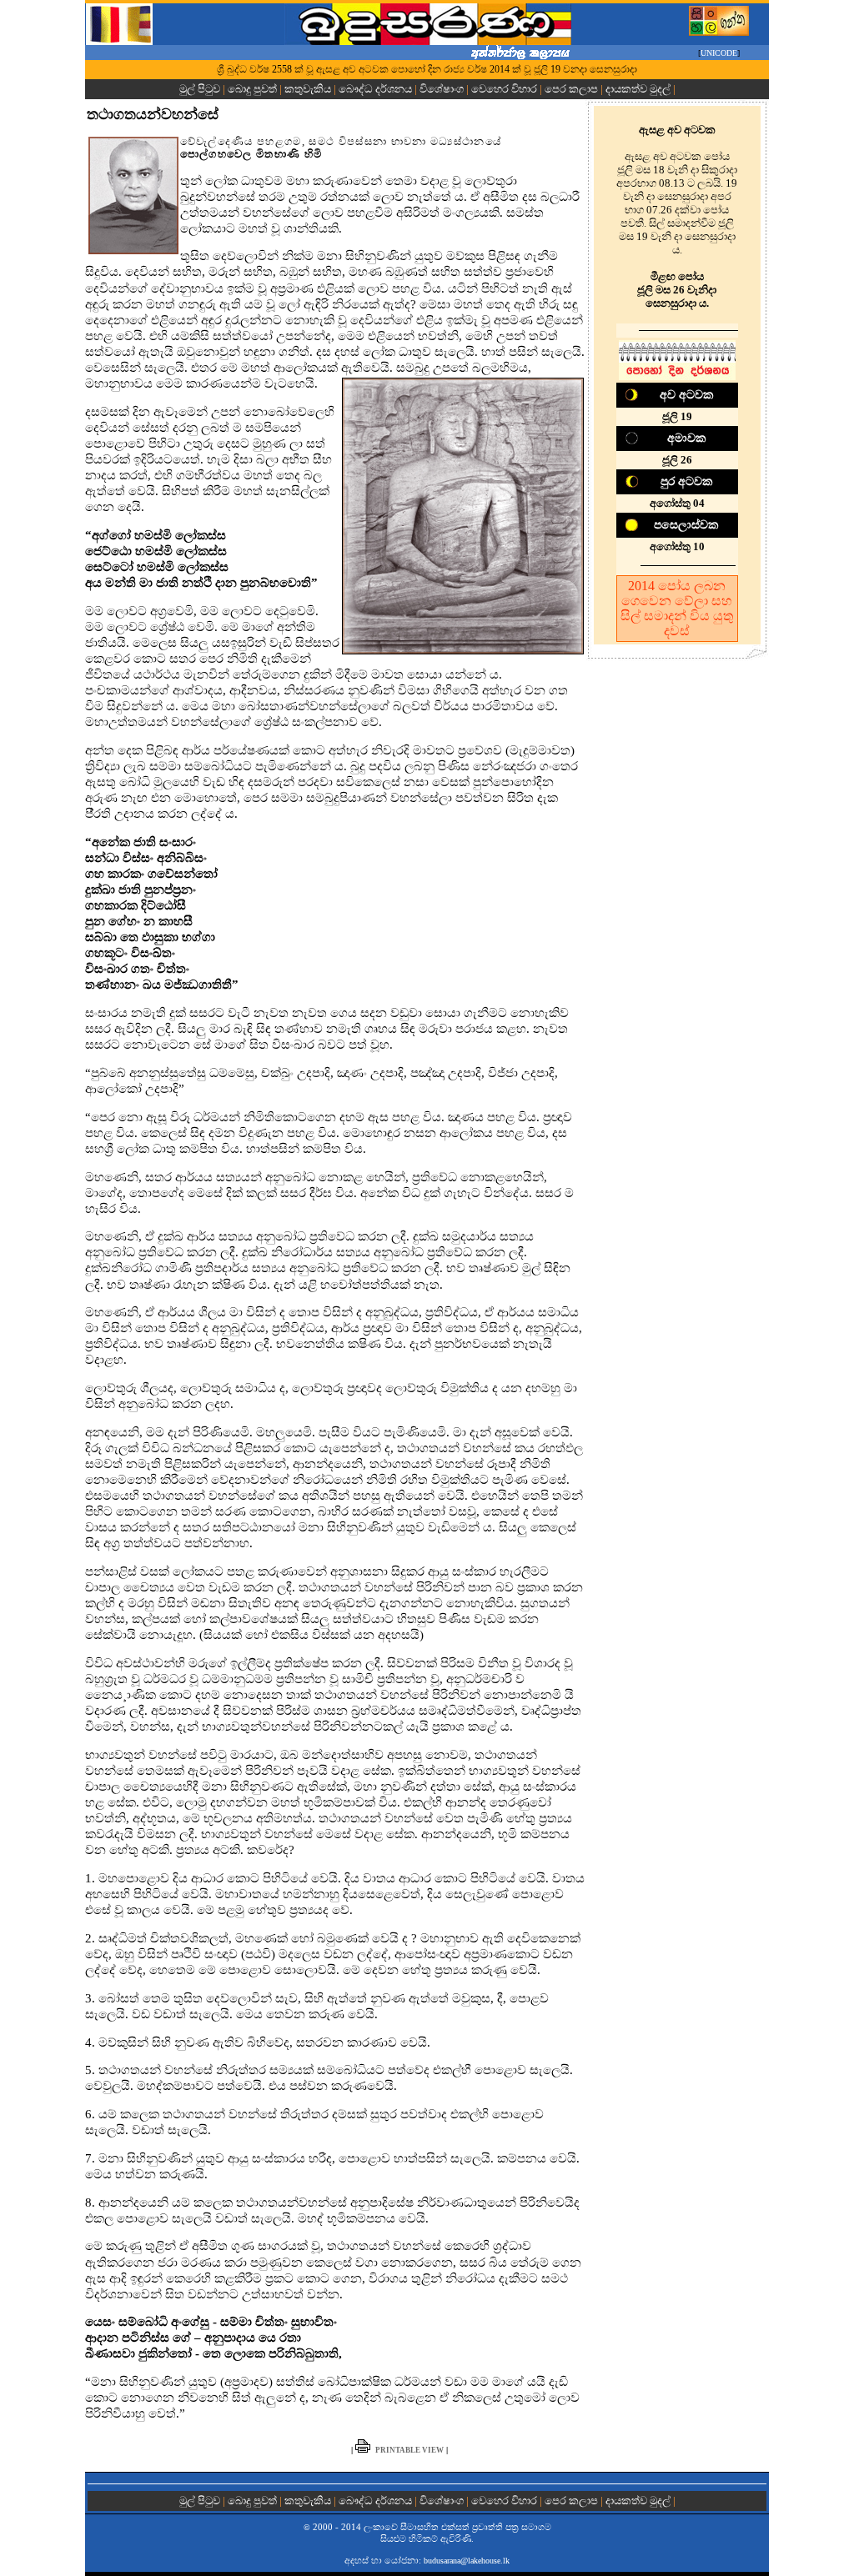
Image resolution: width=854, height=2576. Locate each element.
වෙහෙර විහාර (504, 89)
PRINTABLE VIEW (409, 2450)
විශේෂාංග (442, 89)
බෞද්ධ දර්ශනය (375, 89)
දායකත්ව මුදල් (638, 89)
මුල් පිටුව (201, 89)
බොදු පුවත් (252, 89)
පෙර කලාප (571, 89)
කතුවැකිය (308, 89)
